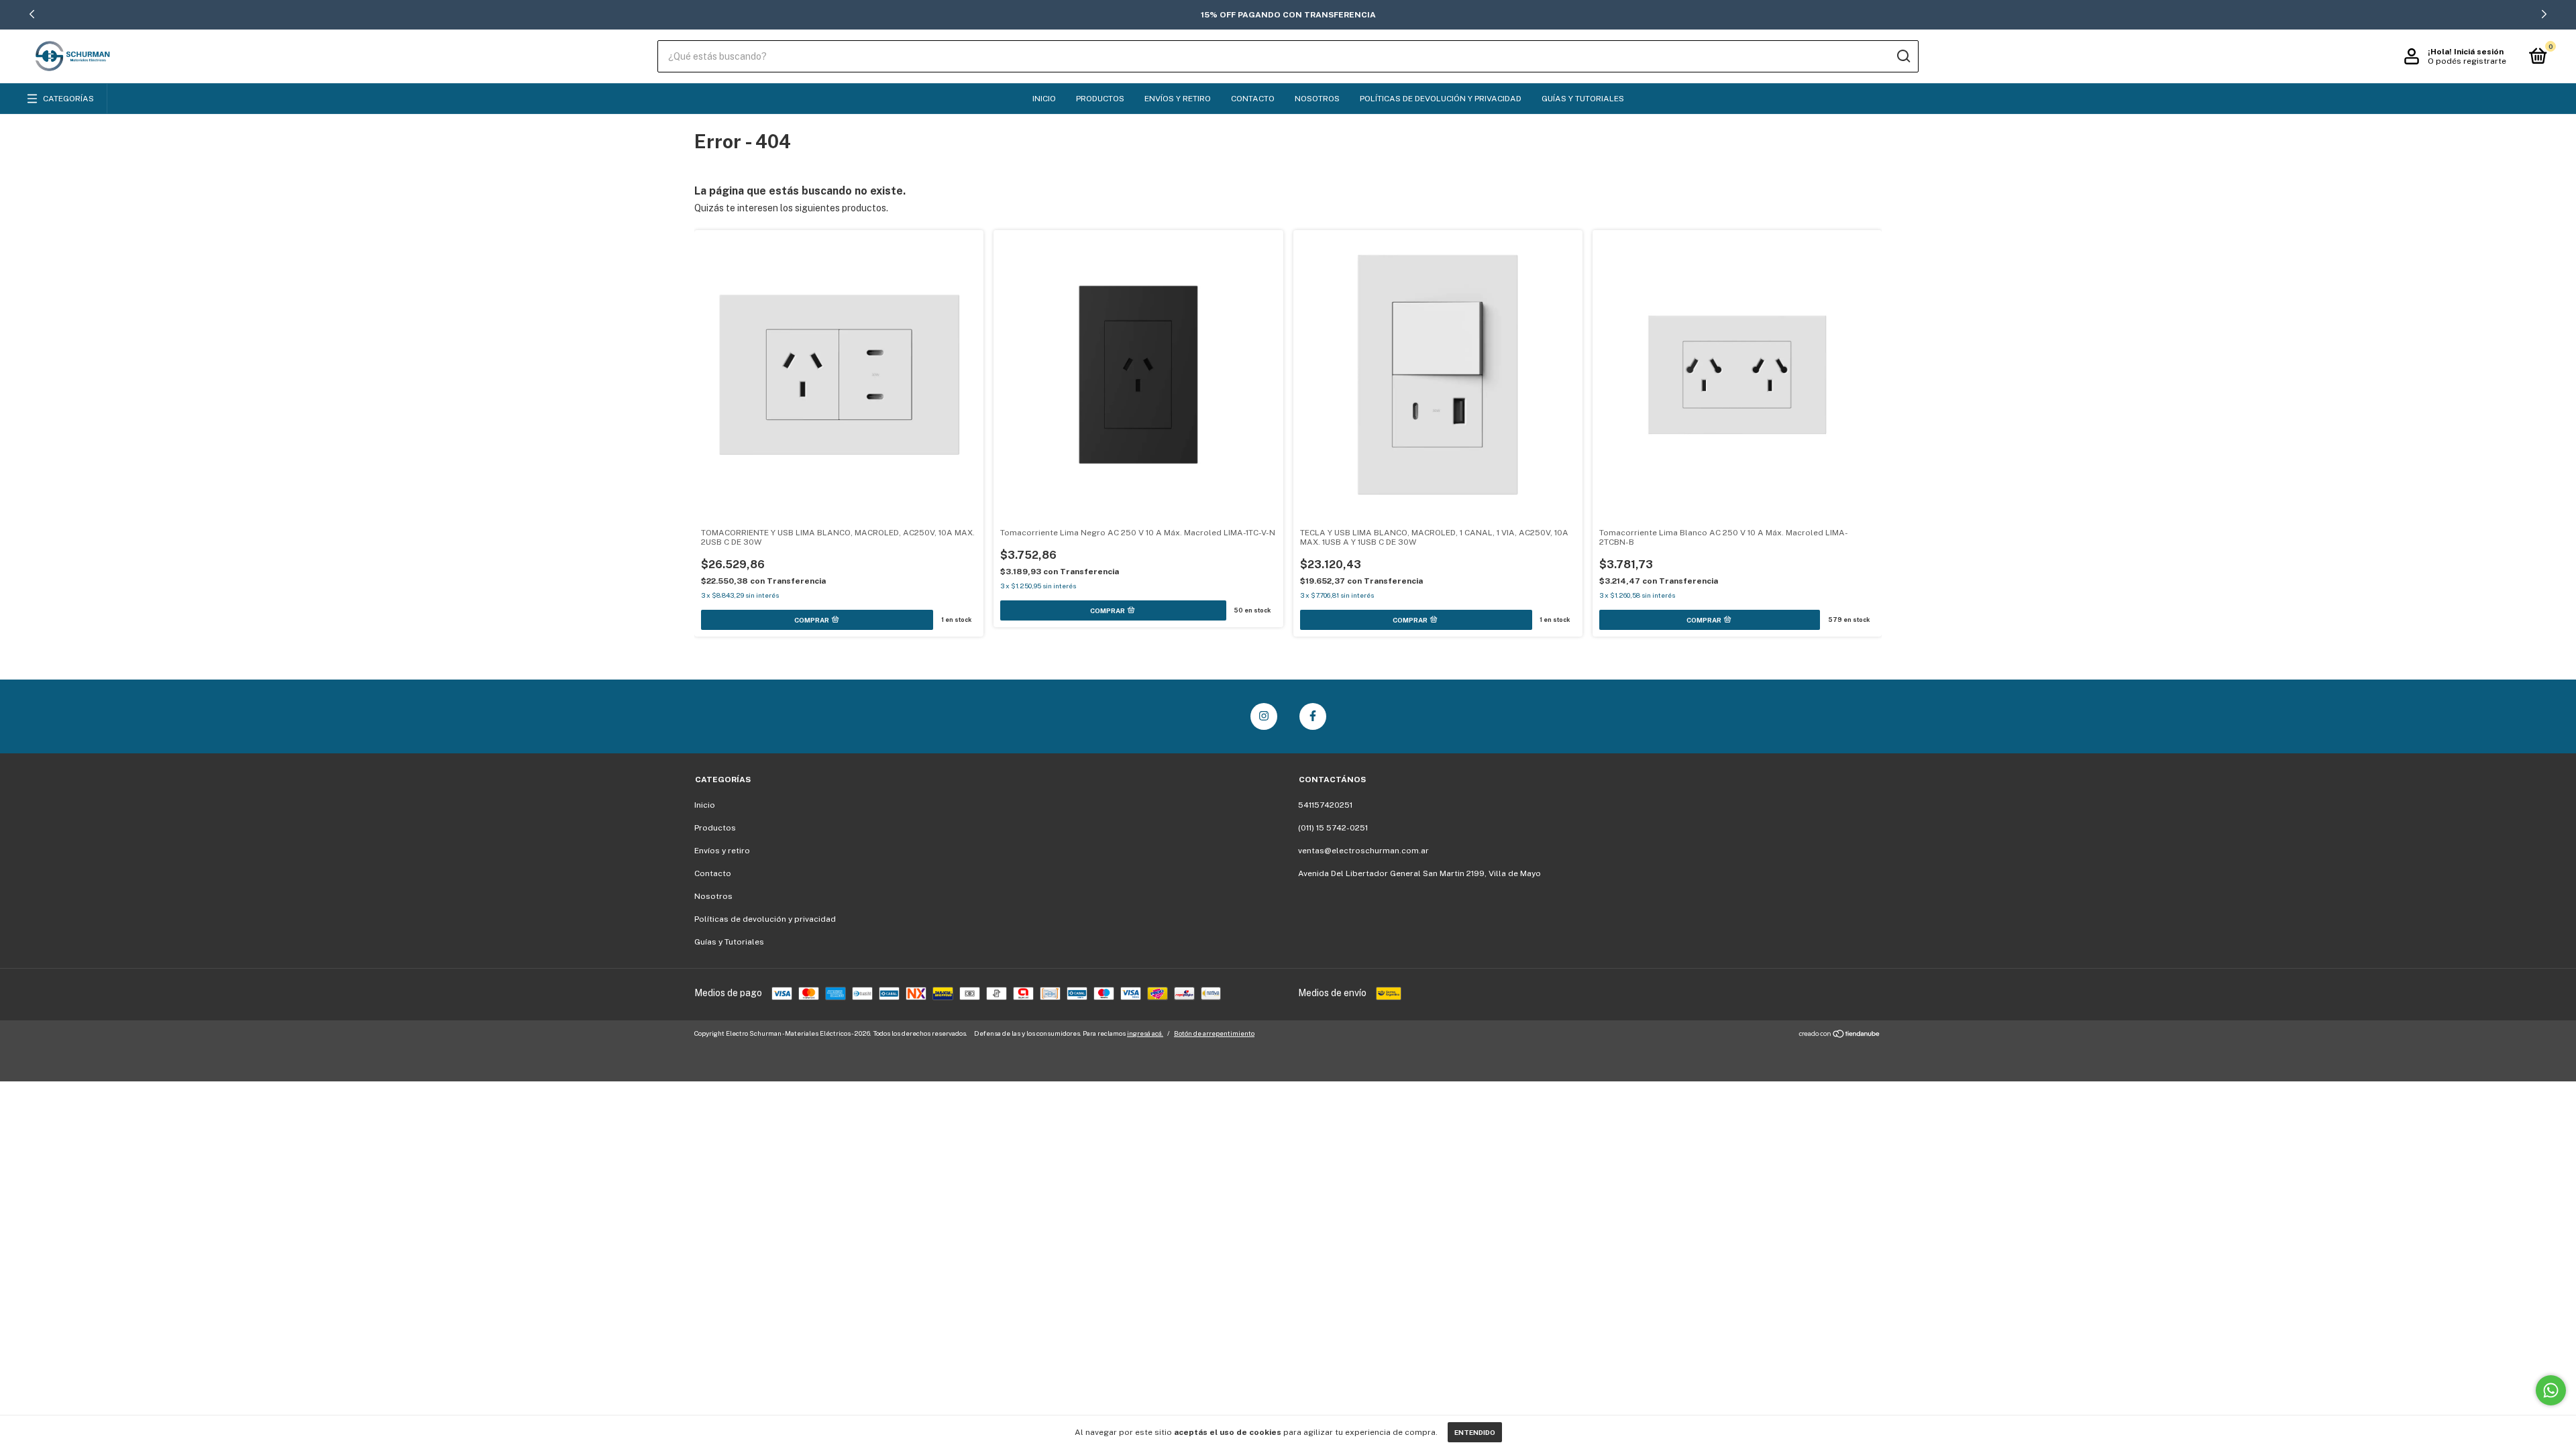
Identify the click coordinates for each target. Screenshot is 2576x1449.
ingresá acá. (1145, 1033)
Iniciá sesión (2479, 52)
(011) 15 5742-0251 (1333, 828)
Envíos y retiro (1178, 99)
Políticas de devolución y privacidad (1441, 99)
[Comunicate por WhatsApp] (2551, 1390)
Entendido (1475, 1432)
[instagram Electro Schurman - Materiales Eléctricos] (1264, 716)
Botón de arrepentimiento (1214, 1033)
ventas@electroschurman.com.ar (1363, 851)
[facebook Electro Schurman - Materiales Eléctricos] (1313, 716)
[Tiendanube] (1840, 1035)
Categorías (68, 99)
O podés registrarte (2467, 61)
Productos (1100, 99)
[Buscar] (1903, 56)
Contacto (1253, 99)
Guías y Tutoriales (1583, 99)
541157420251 (1325, 805)
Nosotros (1317, 99)
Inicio (1044, 99)
